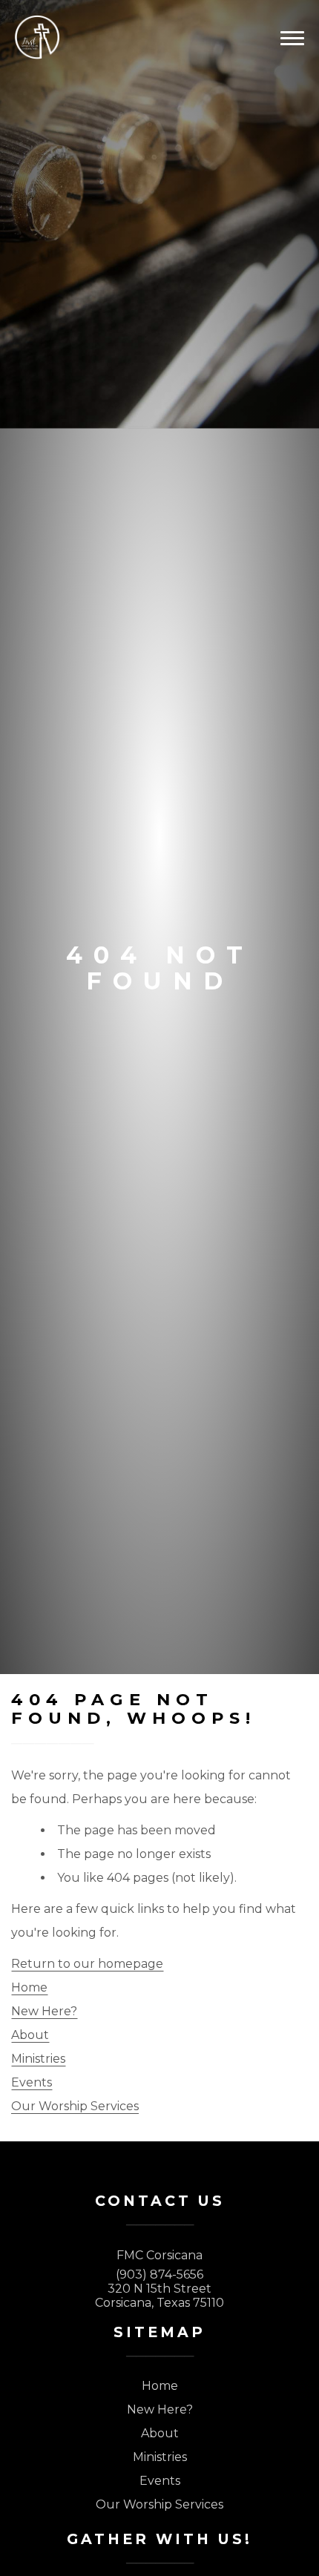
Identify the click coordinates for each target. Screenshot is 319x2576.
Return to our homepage (87, 1964)
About (30, 2035)
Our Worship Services (75, 2106)
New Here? (44, 2011)
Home (29, 1987)
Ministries (38, 2059)
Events (32, 2082)
